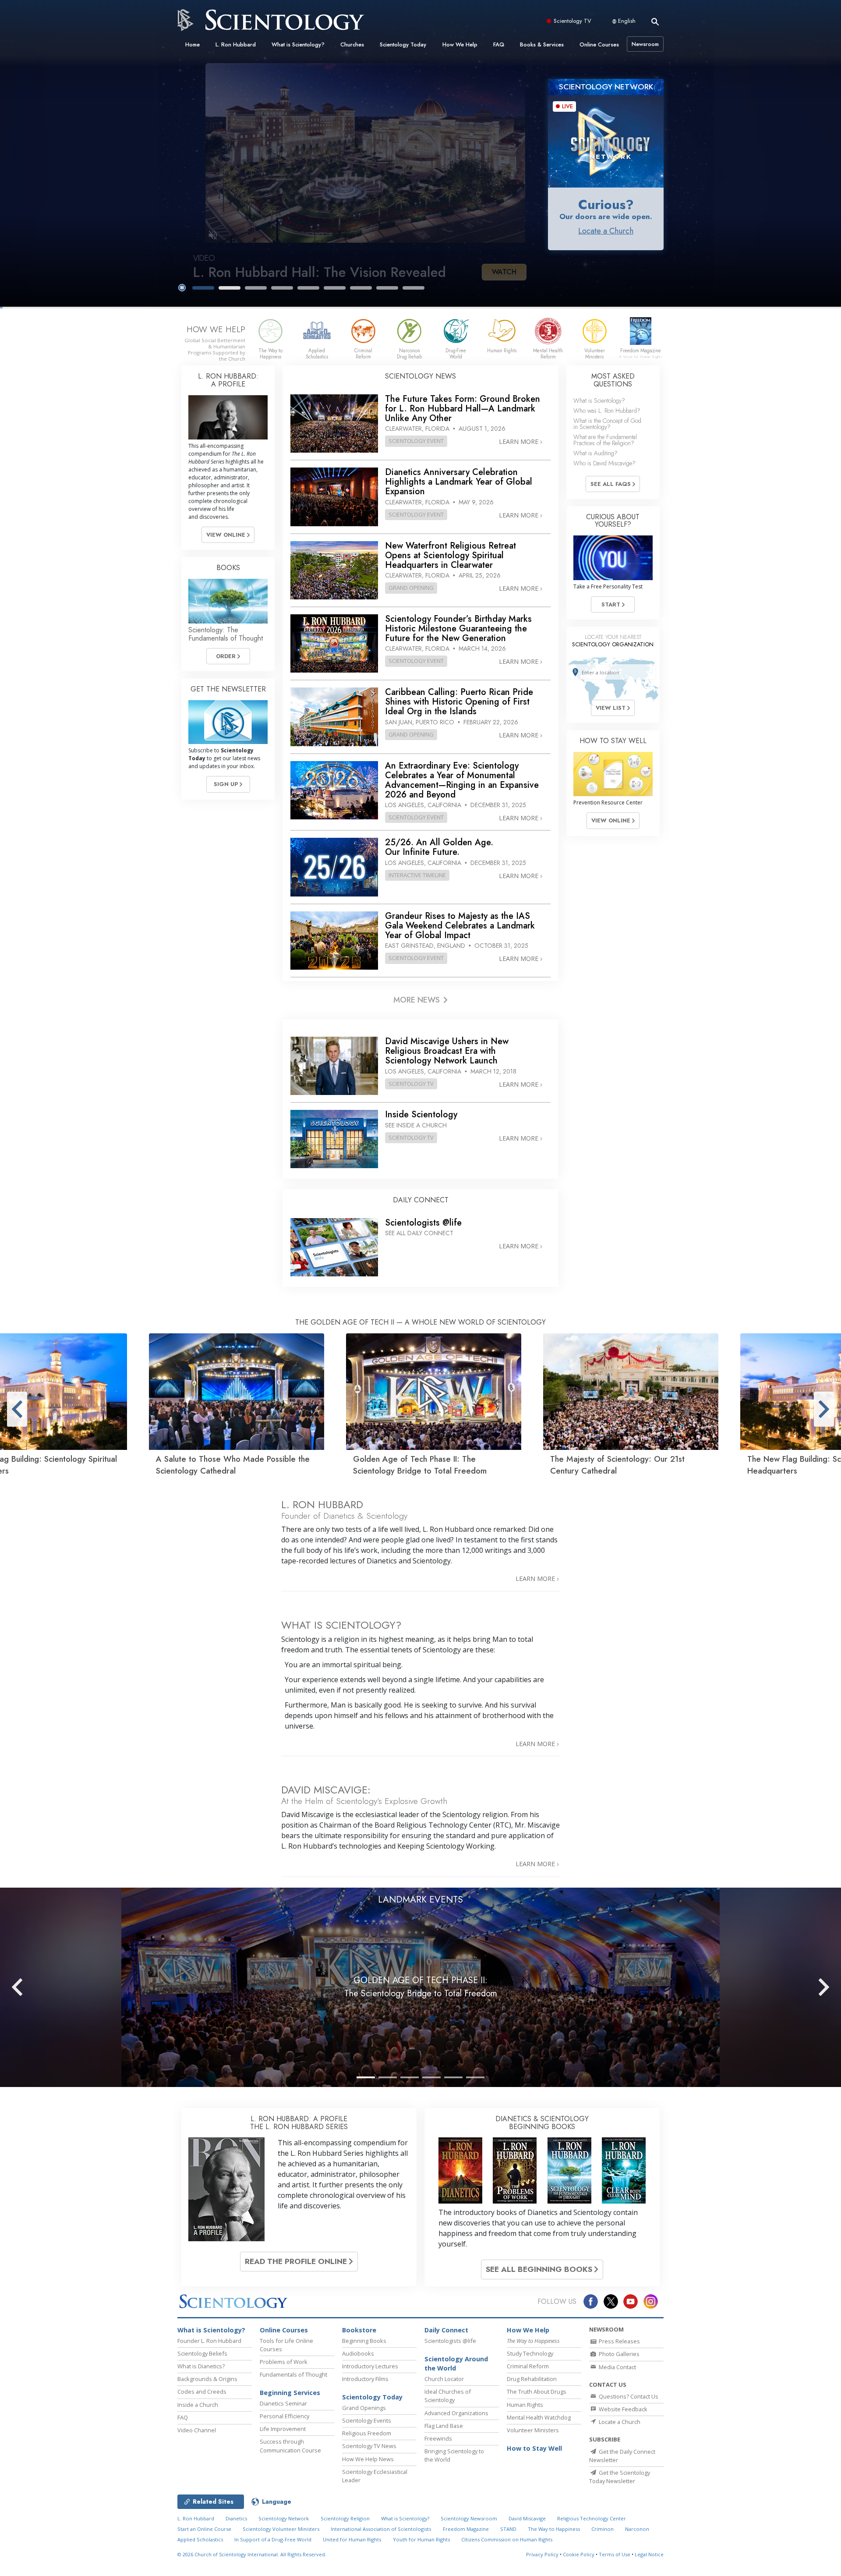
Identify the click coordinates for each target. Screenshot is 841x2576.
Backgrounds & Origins (207, 2379)
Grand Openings (364, 2408)
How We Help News (368, 2459)
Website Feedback (622, 2409)
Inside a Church (198, 2405)
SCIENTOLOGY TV (411, 1084)
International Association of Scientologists (381, 2529)
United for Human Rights (352, 2539)
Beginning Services (290, 2393)
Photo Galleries (618, 2354)
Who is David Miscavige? (604, 463)
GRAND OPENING (411, 588)
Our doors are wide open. (606, 216)
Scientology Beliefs (202, 2353)
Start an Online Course (204, 2529)
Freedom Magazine (466, 2529)
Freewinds (438, 2438)
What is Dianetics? (201, 2366)
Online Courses (599, 44)
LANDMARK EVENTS (420, 1899)
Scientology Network (284, 2518)
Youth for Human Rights (421, 2539)
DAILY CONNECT (421, 1200)
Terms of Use (615, 2554)
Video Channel (197, 2430)
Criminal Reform (528, 2366)
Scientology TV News (369, 2446)
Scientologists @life (450, 2341)
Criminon (602, 2529)
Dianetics (236, 2518)
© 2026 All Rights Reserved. (252, 2554)
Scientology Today (403, 44)
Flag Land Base (444, 2426)
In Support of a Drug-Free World (273, 2539)
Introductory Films (365, 2379)
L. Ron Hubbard (236, 44)
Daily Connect (446, 2330)
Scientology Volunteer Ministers (281, 2529)
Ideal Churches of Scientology (448, 2396)
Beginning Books (364, 2341)
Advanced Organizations (456, 2413)
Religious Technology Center (592, 2518)
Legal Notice (649, 2554)
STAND (508, 2529)
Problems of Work (284, 2362)
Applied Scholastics (200, 2539)
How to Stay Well (534, 2448)
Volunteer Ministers (533, 2430)
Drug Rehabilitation (532, 2379)
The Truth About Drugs (537, 2392)
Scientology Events (367, 2420)
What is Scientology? (298, 44)
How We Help (460, 44)
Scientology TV (572, 21)
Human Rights (525, 2405)
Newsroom (645, 44)
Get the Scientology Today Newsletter (620, 2477)
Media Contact (617, 2367)
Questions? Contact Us (628, 2396)
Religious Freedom (367, 2433)
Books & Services (542, 44)
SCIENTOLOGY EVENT (416, 441)
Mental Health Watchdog (539, 2417)
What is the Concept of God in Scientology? (607, 424)
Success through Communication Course (290, 2446)
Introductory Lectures (370, 2366)
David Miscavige (527, 2518)
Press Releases (619, 2341)
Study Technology (530, 2353)
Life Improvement (283, 2429)
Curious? (606, 204)
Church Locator (444, 2379)
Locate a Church (606, 231)
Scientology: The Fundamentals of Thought (226, 634)
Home (193, 44)
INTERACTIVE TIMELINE (417, 875)
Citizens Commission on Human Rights (507, 2539)
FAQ (499, 44)
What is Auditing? (595, 453)
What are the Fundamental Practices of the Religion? (605, 440)
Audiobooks (358, 2353)
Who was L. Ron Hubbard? (607, 411)
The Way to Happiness (554, 2529)
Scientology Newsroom (469, 2518)
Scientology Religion (345, 2518)
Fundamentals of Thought (293, 2374)
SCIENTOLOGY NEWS (420, 376)
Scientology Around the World (456, 2364)
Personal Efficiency (284, 2416)
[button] (203, 288)
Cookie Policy (579, 2554)
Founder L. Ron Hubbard (209, 2341)
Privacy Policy (542, 2554)
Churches (352, 44)
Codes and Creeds (202, 2392)
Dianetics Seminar (283, 2403)
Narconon (637, 2529)
